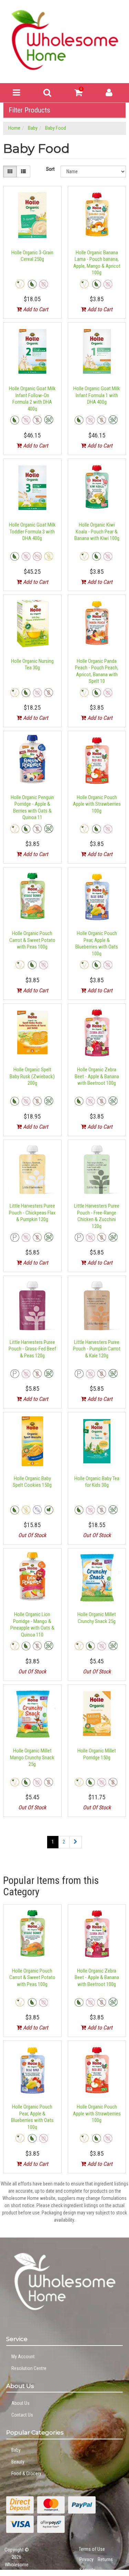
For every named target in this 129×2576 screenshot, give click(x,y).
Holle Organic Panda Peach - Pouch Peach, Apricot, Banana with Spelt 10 (97, 671)
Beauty (18, 2462)
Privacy (87, 2559)
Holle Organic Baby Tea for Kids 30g (97, 1482)
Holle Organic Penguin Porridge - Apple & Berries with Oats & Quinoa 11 (32, 808)
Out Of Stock (32, 1535)
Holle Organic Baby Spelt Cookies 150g (32, 1482)
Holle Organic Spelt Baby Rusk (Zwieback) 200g (32, 1076)
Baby (16, 2450)
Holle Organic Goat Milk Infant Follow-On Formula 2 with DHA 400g (32, 399)
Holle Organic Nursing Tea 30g (32, 665)
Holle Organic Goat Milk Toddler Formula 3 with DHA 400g (32, 532)
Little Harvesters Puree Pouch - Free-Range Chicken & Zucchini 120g (97, 1216)
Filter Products (29, 110)
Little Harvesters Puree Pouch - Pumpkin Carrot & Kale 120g (97, 1349)
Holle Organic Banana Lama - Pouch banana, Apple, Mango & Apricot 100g (97, 263)
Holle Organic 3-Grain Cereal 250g (32, 256)
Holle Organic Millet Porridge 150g (97, 1754)
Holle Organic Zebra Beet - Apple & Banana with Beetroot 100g (97, 1076)
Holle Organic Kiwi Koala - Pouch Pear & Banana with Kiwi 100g (97, 532)
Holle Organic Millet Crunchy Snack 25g (97, 1618)
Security (87, 2570)
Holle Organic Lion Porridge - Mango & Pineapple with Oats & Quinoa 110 (32, 1625)
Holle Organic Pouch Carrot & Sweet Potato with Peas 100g (32, 940)
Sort (50, 169)
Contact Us (22, 2415)
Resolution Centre (29, 2368)
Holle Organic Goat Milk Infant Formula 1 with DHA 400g (97, 395)
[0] (78, 94)
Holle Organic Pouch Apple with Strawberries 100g (97, 804)
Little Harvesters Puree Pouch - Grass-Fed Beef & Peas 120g (32, 1349)
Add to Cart (35, 309)
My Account (23, 2357)
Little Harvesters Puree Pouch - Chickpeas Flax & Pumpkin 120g (32, 1213)
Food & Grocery (26, 2474)
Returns (105, 2559)
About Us (20, 2403)
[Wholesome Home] (64, 40)
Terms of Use (92, 2549)
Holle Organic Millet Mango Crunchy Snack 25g (32, 1757)
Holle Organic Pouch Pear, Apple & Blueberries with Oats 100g (97, 943)
